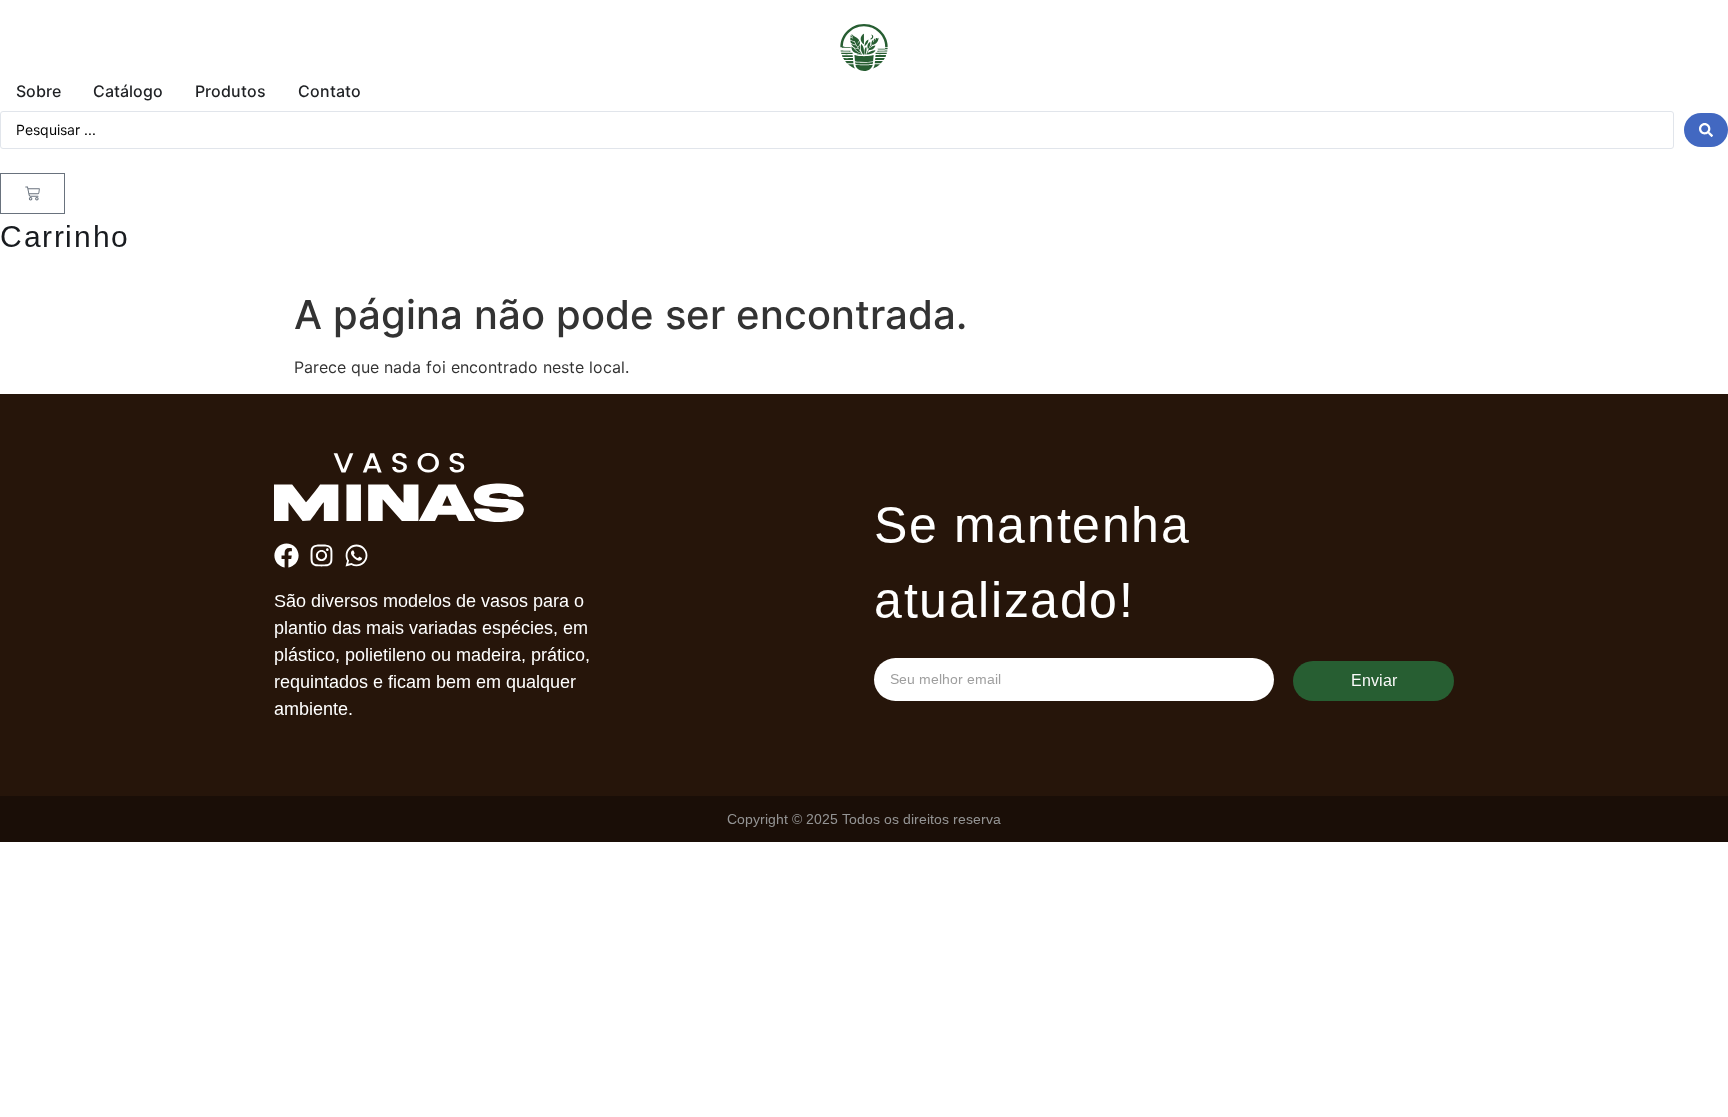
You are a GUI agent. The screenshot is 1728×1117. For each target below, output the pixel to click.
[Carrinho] (32, 193)
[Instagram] (321, 555)
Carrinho (65, 236)
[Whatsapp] (356, 555)
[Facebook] (286, 555)
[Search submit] (1706, 130)
